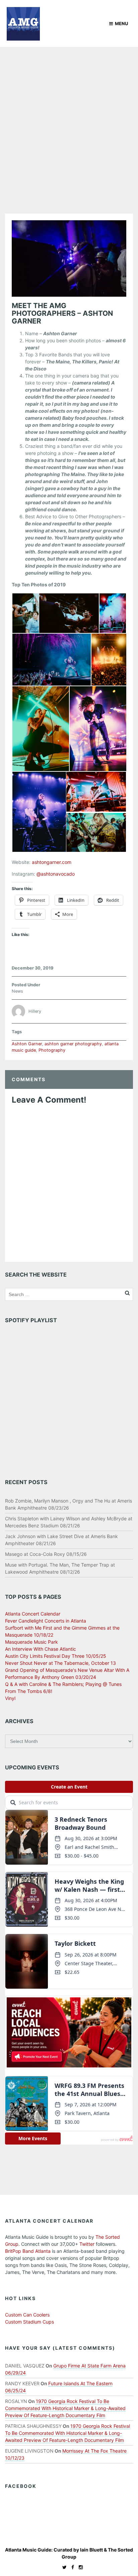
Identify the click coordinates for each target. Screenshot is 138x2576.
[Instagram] (79, 2567)
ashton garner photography (73, 1044)
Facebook (21, 2486)
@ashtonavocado (56, 874)
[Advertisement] (69, 119)
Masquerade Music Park (31, 1642)
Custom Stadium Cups (29, 2322)
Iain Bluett (91, 2550)
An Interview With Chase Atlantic (41, 1649)
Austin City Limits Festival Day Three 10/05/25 (56, 1656)
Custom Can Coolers (27, 2315)
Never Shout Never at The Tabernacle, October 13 (60, 1663)
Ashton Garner (27, 1044)
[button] (25, 613)
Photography (52, 1050)
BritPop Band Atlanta (28, 2251)
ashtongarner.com (52, 862)
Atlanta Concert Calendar (33, 1614)
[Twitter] (63, 2567)
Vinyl (10, 1698)
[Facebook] (71, 2567)
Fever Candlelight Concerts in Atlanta (46, 1621)
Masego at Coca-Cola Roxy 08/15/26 (46, 1554)
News (17, 991)
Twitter (87, 2244)
